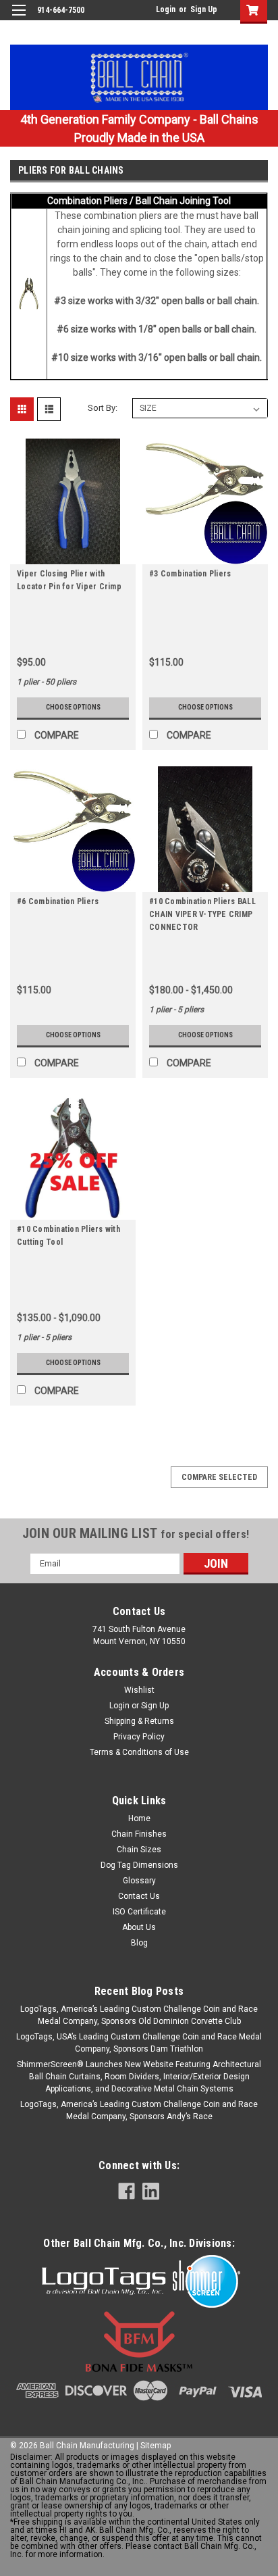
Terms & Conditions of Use (139, 1752)
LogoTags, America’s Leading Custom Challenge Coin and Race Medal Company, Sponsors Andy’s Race (139, 2110)
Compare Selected (219, 1477)
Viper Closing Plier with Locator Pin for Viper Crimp (69, 580)
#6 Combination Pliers (58, 901)
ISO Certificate (139, 1912)
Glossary (139, 1881)
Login (166, 9)
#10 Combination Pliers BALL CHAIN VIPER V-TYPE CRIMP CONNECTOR (202, 914)
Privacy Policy (139, 1737)
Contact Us (139, 1896)
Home (139, 1818)
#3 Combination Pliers (190, 574)
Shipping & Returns (139, 1721)
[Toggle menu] (19, 19)
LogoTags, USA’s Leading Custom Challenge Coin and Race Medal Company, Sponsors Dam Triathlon (139, 2043)
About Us (139, 1927)
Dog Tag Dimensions (139, 1865)
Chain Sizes (139, 1850)
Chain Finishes (139, 1834)
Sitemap (156, 2446)
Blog (139, 1943)
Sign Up (204, 9)
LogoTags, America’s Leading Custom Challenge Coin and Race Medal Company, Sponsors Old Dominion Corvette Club (139, 2015)
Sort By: (103, 408)
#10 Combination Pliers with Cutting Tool (68, 1236)
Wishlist (139, 1690)
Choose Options (73, 707)
